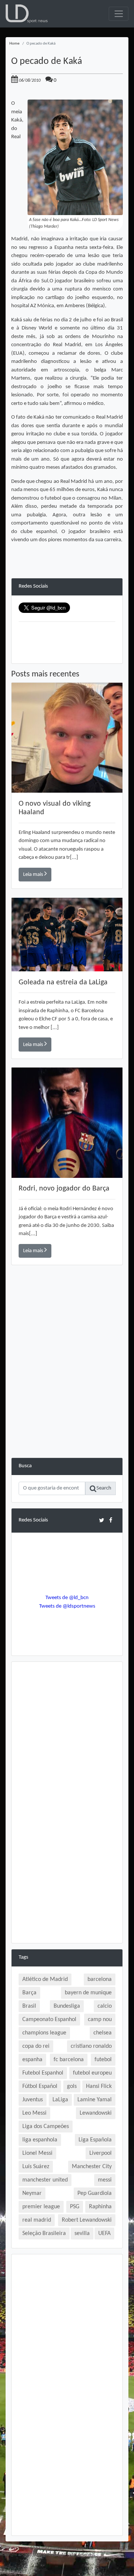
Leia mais (34, 875)
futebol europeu (92, 2073)
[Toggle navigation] (119, 14)
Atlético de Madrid (45, 1979)
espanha (32, 2060)
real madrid (37, 2220)
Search (104, 1488)
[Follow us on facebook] (111, 1520)
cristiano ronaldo (91, 2046)
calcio (105, 2006)
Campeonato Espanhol (49, 2020)
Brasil (29, 2006)
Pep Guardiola (95, 2193)
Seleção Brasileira (44, 2234)
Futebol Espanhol (43, 2073)
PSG (75, 2207)
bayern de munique (88, 1993)
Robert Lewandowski (87, 2220)
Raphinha (100, 2207)
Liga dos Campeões (46, 2127)
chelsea (103, 2033)
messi (105, 2180)
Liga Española (95, 2140)
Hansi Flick (99, 2086)
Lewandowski (96, 2113)
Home (14, 44)
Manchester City (92, 2167)
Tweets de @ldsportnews (67, 1606)
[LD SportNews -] (27, 14)
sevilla (82, 2234)
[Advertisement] (67, 1391)
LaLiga (60, 2100)
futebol (103, 2060)
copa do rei (36, 2046)
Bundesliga (67, 2006)
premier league (41, 2207)
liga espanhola (40, 2140)
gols (72, 2086)
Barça (29, 1993)
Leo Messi (34, 2113)
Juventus (33, 2100)
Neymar (32, 2193)
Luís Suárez (36, 2167)
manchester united (45, 2180)
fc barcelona (69, 2060)
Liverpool (100, 2153)
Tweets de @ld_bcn (67, 1598)
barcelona (100, 1979)
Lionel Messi (37, 2153)
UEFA (104, 2234)
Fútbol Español (40, 2086)
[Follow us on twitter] (101, 1520)
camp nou (100, 2020)
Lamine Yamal (95, 2100)
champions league (44, 2033)
